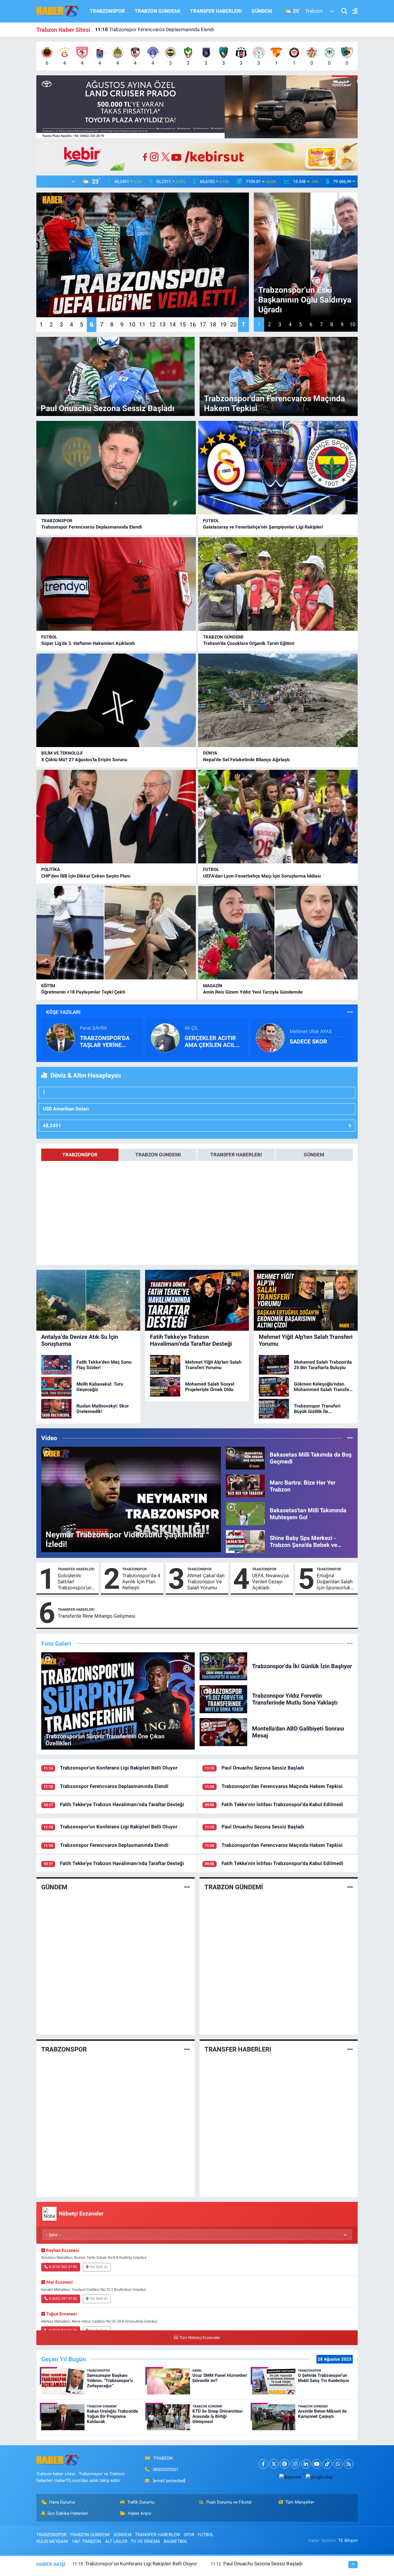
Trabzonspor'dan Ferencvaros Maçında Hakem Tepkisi (282, 1786)
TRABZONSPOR (107, 11)
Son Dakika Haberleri (68, 2513)
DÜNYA (210, 753)
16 (193, 324)
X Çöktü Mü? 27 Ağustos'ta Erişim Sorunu (84, 760)
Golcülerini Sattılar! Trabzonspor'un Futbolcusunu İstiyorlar (75, 1582)
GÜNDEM (262, 11)
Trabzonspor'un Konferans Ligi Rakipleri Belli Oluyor (119, 1768)
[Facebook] (263, 2464)
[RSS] (349, 2464)
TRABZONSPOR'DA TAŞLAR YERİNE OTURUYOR (105, 1041)
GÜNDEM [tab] (314, 1155)
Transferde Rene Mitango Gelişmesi (96, 1616)
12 (152, 324)
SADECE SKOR (308, 1041)
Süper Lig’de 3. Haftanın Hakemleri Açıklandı (88, 643)
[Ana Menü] (352, 11)
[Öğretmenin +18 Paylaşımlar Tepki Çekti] (116, 933)
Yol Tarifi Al (98, 2267)
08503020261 (166, 2469)
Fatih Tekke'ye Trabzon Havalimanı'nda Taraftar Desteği (162, 29)
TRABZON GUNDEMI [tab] (158, 1155)
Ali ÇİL (192, 1028)
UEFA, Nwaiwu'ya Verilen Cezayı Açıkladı (270, 1582)
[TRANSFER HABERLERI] (350, 2049)
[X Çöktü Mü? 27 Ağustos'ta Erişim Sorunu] (116, 700)
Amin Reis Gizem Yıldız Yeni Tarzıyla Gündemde (253, 992)
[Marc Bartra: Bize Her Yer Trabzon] (245, 1485)
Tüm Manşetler (300, 2502)
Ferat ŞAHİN (93, 1028)
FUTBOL (211, 521)
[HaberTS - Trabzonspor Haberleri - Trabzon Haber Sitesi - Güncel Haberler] (58, 11)
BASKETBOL (176, 2541)
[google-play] (319, 2477)
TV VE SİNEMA (145, 2541)
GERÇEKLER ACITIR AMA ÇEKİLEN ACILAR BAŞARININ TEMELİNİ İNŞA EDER (214, 1041)
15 (183, 324)
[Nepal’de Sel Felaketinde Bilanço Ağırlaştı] (278, 700)
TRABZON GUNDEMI (157, 11)
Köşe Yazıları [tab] (63, 1012)
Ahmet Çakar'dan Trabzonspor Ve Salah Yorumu (206, 1582)
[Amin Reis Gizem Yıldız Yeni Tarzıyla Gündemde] (278, 933)
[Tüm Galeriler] (350, 1643)
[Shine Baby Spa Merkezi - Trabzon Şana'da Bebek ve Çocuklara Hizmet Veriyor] (245, 1541)
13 (162, 324)
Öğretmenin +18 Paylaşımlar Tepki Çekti (83, 992)
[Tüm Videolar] (350, 1438)
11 (142, 324)
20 (233, 324)
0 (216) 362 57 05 (63, 2267)
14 (172, 324)
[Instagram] (295, 2464)
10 (132, 324)
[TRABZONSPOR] (187, 2049)
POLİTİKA (51, 869)
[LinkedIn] (306, 2464)
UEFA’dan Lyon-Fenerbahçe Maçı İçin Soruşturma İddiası (262, 876)
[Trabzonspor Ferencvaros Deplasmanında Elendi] (116, 468)
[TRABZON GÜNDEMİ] (350, 1887)
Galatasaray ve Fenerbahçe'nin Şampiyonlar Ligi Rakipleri (263, 527)
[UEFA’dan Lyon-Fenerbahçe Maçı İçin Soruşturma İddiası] (278, 817)
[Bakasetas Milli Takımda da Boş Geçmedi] (245, 1458)
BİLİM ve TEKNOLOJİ (62, 753)
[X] (274, 2464)
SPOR (189, 2535)
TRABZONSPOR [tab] (80, 1155)
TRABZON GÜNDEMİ (223, 637)
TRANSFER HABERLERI (216, 11)
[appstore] (290, 2477)
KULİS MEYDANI (52, 2541)
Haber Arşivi (140, 2513)
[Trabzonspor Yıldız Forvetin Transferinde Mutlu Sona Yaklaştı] (224, 1699)
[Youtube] (317, 2464)
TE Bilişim (348, 2540)
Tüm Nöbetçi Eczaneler (200, 2338)
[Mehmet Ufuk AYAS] (270, 1037)
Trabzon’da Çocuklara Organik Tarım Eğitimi (249, 643)
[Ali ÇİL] (165, 1037)
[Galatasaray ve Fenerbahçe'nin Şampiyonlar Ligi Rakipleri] (278, 468)
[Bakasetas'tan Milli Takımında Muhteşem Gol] (245, 1513)
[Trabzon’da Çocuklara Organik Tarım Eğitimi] (278, 584)
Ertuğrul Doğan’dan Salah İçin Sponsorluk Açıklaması (335, 1582)
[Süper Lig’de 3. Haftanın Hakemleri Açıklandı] (116, 584)
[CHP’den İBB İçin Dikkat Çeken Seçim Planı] (116, 817)
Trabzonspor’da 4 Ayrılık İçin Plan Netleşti (141, 1582)
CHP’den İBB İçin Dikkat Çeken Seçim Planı (86, 876)
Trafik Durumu (141, 2502)
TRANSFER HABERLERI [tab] (236, 1155)
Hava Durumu (62, 2502)
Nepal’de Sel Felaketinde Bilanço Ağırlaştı (246, 760)
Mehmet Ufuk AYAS (311, 1031)
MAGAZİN (213, 986)
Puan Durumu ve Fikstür (229, 2502)
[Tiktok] (327, 2464)
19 (223, 324)
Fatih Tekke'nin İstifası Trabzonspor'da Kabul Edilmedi (282, 1804)
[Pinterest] (285, 2464)
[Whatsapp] (338, 2464)
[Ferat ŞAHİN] (61, 1037)
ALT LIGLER (116, 2541)
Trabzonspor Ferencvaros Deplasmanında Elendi (92, 527)
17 (203, 324)
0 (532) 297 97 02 (63, 2299)
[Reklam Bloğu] (197, 106)
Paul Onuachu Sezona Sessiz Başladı (263, 1768)
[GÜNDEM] (187, 1887)
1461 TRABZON (86, 2541)
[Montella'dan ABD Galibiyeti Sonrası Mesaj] (224, 1732)
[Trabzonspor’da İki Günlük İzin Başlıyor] (224, 1666)
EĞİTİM (48, 986)
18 (213, 324)
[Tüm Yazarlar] (350, 1012)
